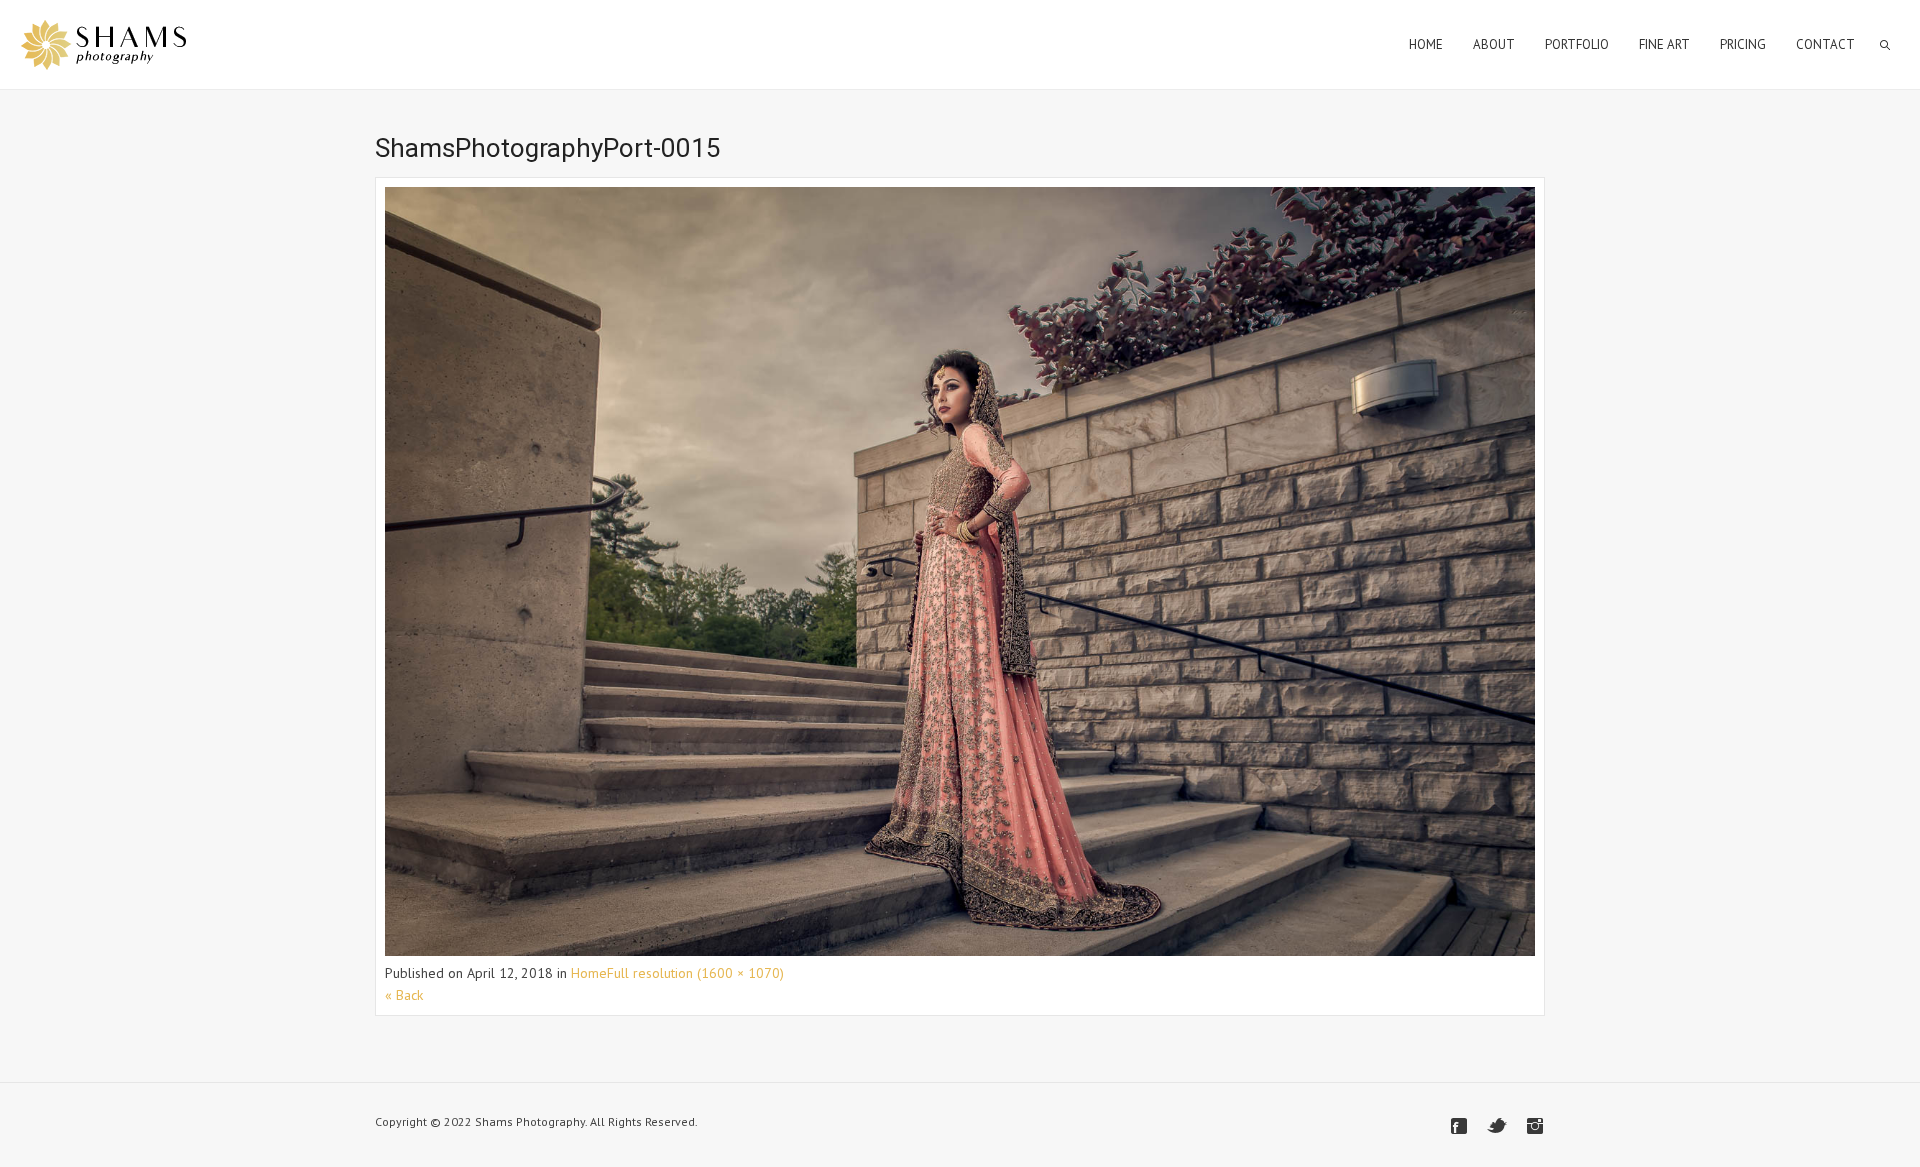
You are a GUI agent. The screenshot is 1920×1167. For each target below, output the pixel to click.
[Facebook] (1459, 1126)
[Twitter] (1497, 1126)
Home (589, 973)
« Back (404, 995)
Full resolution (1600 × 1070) (695, 973)
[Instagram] (1535, 1126)
